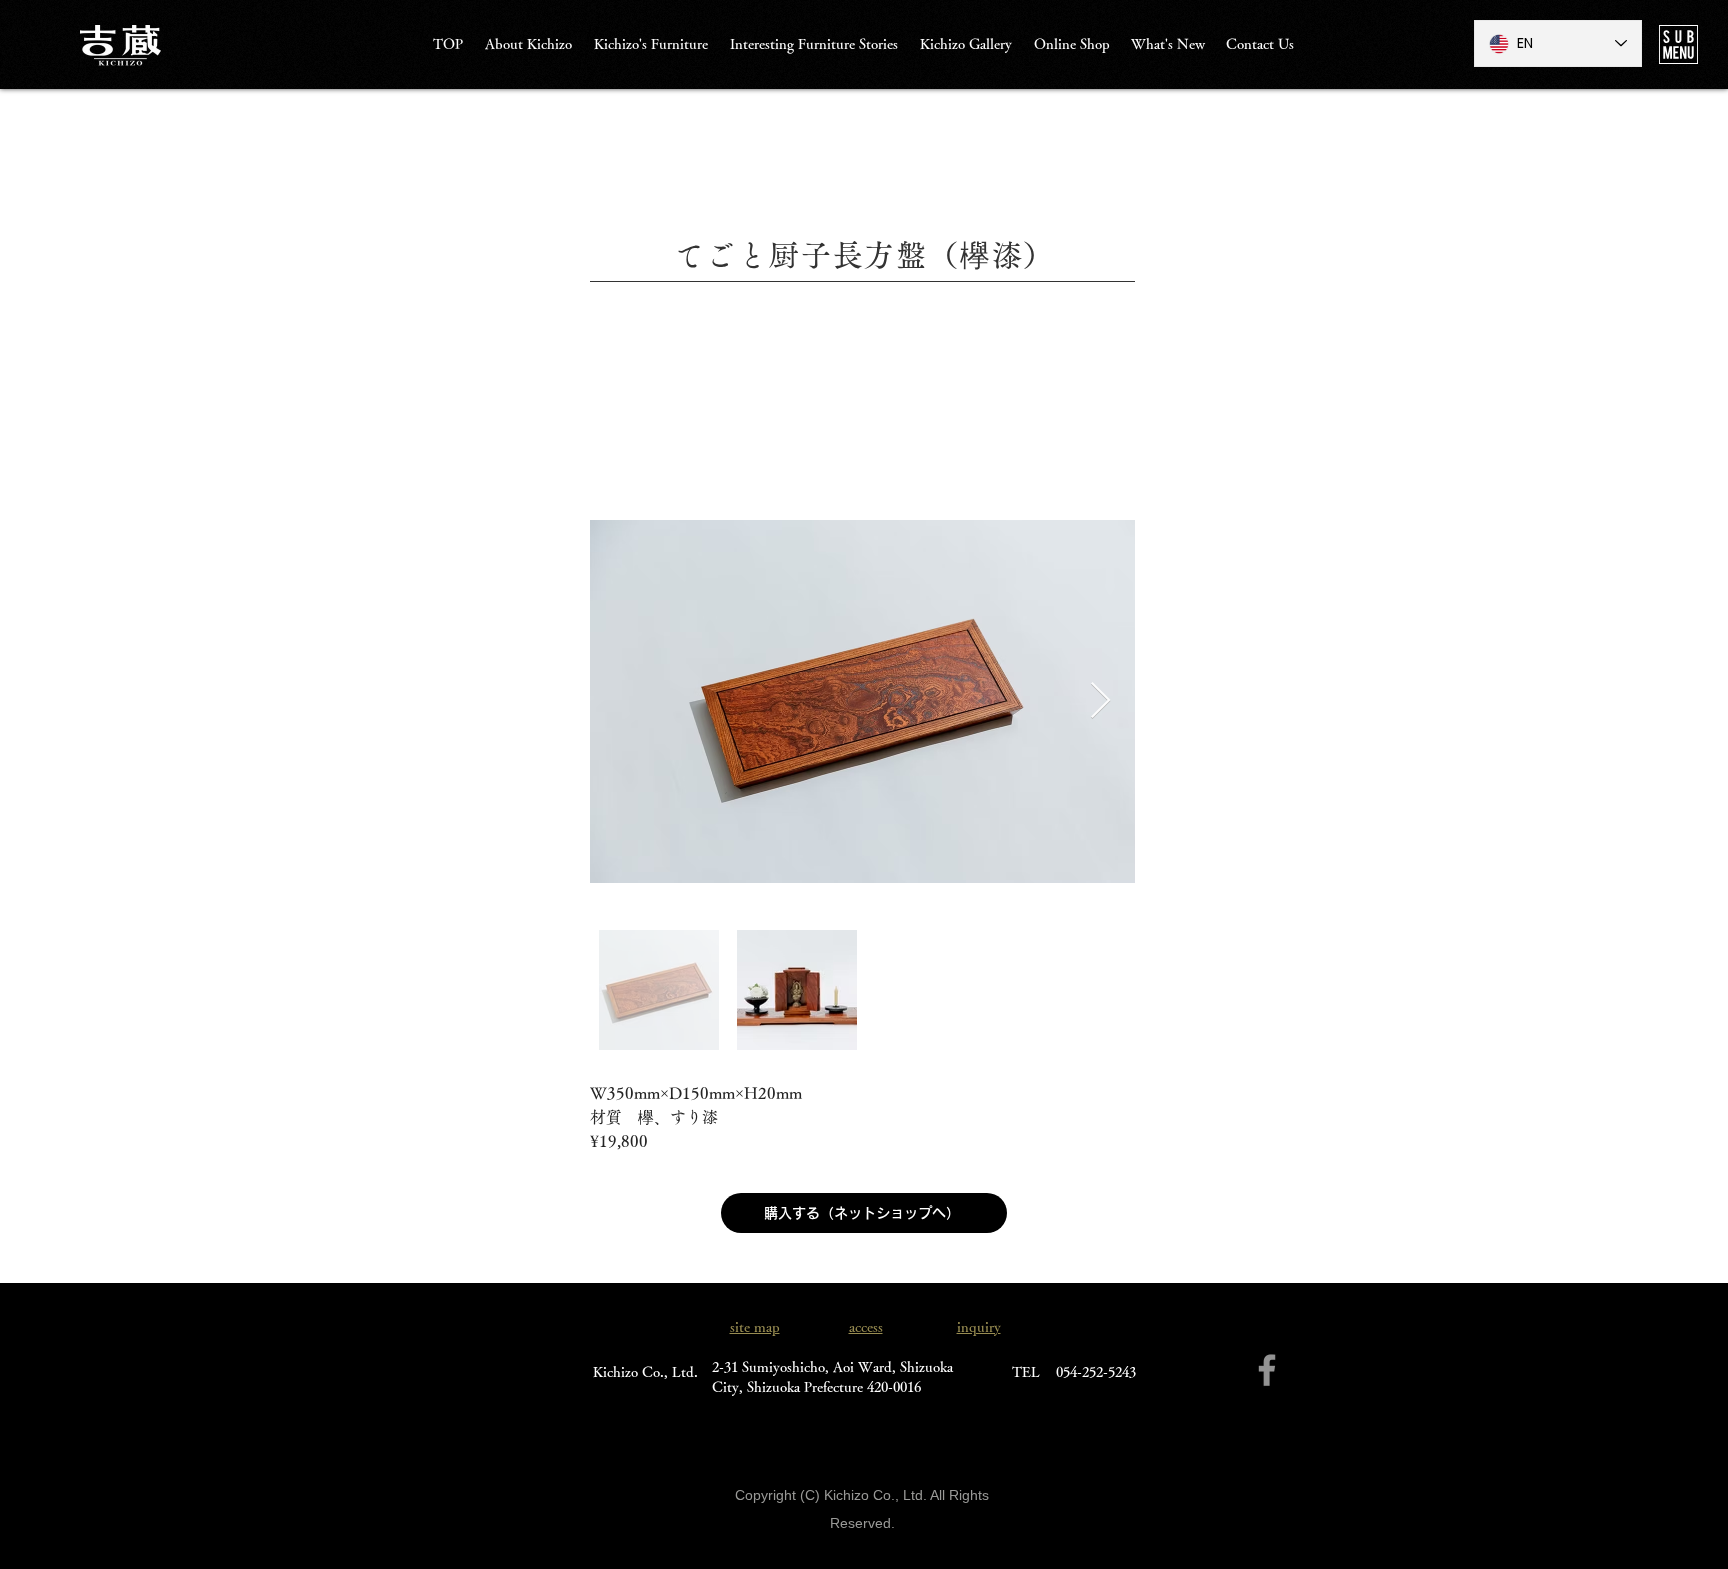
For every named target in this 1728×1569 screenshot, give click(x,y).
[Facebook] (1267, 1370)
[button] (1678, 44)
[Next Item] (1100, 701)
